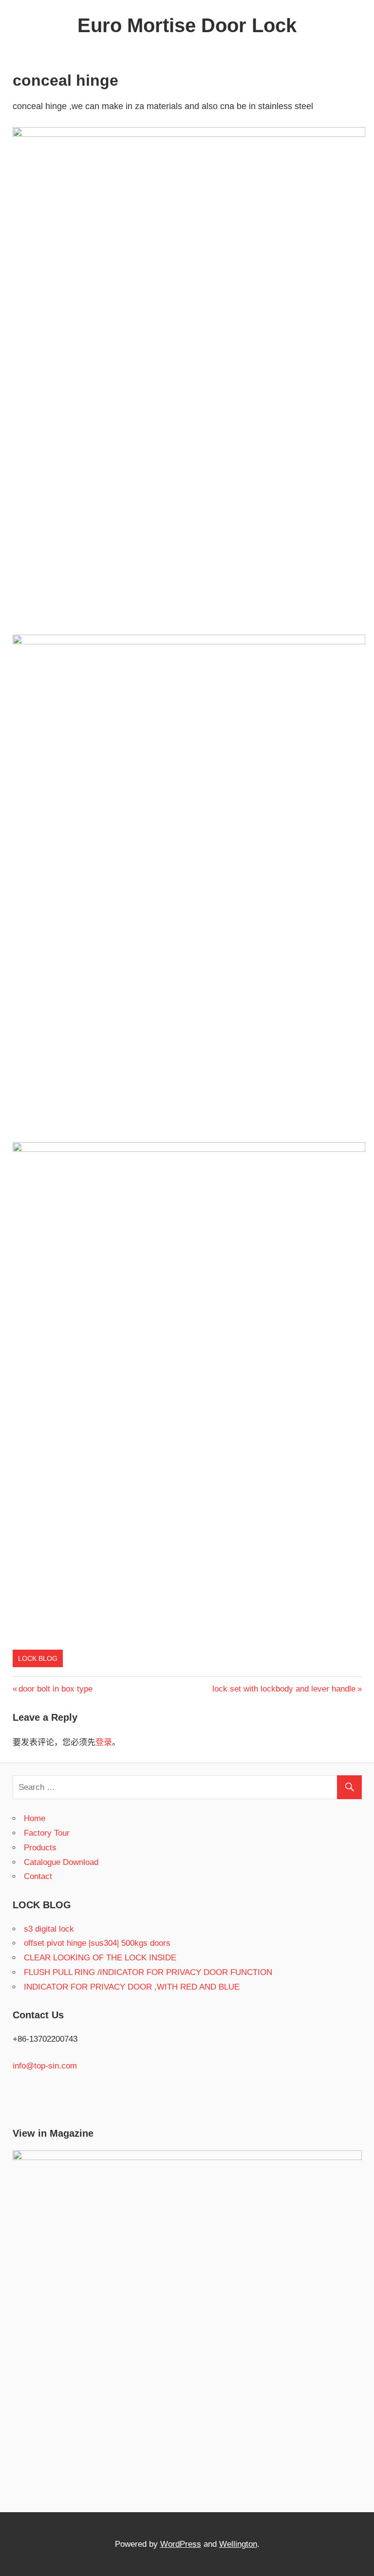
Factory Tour (47, 1833)
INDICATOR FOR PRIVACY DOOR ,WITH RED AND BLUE (132, 1987)
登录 (104, 1742)
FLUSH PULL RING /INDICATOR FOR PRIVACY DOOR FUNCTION (148, 1972)
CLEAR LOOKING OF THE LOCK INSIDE (100, 1958)
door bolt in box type (55, 1689)
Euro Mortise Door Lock (187, 25)
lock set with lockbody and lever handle (284, 1689)
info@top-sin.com (45, 2066)
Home (35, 1818)
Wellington (238, 2544)
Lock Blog (38, 1658)
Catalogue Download (61, 1862)
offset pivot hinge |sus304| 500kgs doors (97, 1943)
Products (40, 1848)
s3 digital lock (49, 1929)
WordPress (181, 2544)
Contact (38, 1876)
